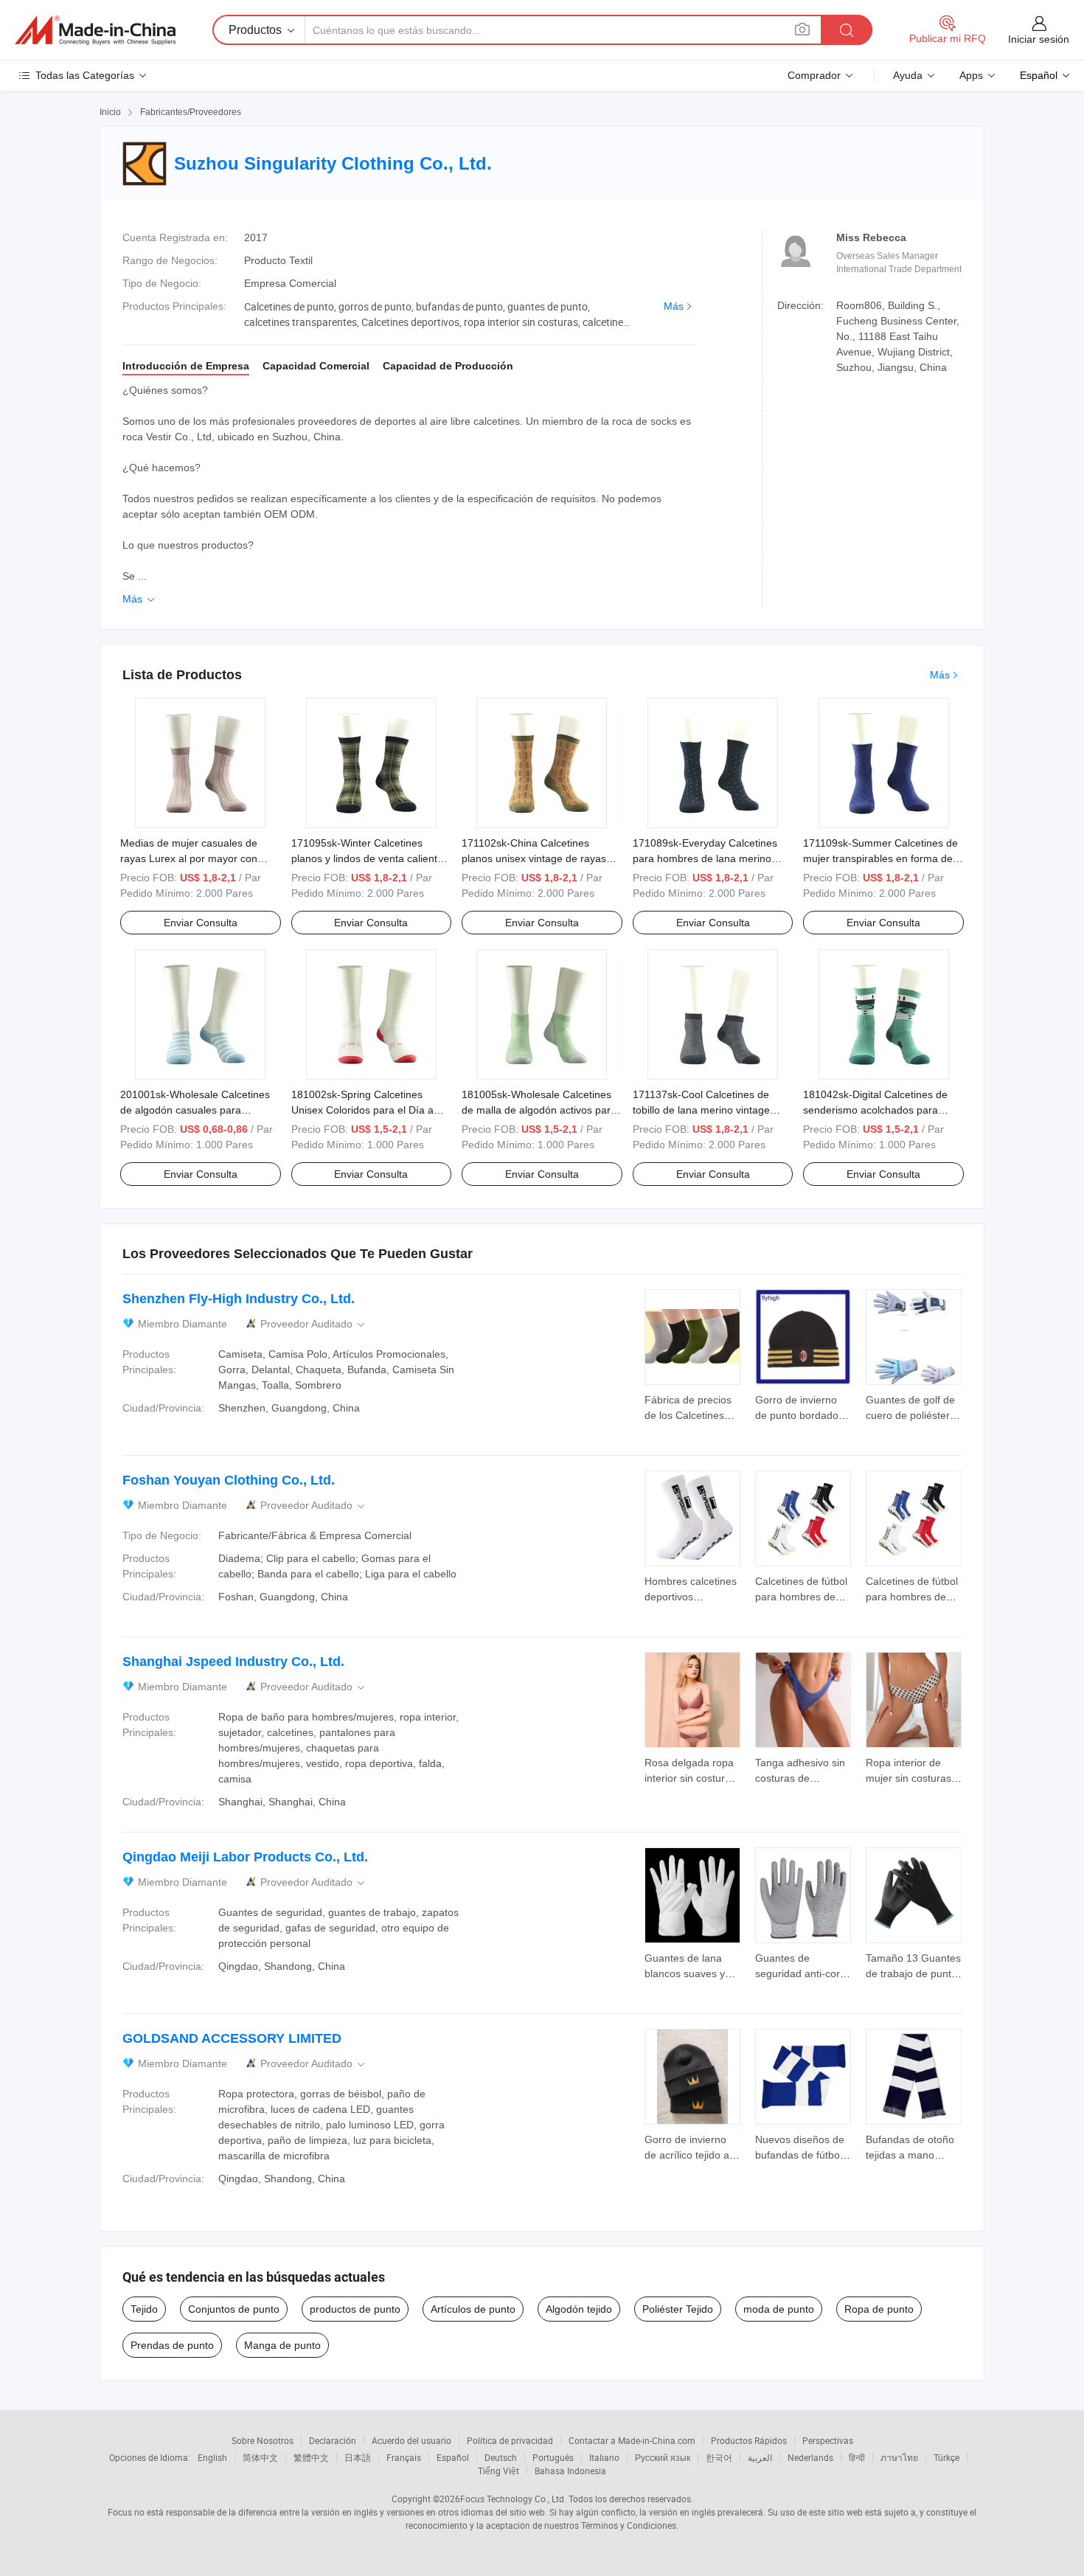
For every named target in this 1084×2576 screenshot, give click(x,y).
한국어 (719, 2457)
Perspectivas (828, 2440)
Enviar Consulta (201, 923)
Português (553, 2457)
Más (674, 306)
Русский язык (663, 2457)
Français (404, 2457)
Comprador (814, 75)
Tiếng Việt (498, 2471)
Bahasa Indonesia (570, 2471)
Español (453, 2457)
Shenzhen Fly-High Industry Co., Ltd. (239, 1299)
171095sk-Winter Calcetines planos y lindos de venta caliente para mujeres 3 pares (367, 858)
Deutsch (501, 2457)
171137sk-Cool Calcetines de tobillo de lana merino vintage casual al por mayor (701, 1110)
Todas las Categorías (85, 75)
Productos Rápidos (749, 2440)
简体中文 (260, 2457)
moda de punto (779, 2309)
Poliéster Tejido (678, 2309)
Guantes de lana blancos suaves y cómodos (685, 1973)
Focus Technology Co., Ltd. (513, 2499)
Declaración (333, 2440)
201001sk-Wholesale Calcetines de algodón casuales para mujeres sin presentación (195, 1110)
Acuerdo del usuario (411, 2440)
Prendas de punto (172, 2345)
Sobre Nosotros (263, 2440)
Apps (971, 75)
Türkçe (946, 2457)
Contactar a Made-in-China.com (632, 2440)
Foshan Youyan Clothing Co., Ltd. (229, 1480)
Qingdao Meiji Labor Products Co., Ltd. (245, 1857)
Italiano (604, 2457)
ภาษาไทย (899, 2457)
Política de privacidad (510, 2440)
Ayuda (908, 75)
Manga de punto (282, 2345)
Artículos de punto (473, 2309)
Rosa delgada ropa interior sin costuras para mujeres (690, 1778)
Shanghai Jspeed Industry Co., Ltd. (233, 1662)
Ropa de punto (879, 2309)
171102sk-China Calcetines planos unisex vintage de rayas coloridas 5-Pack (534, 858)
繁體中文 (311, 2457)
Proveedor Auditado (314, 1324)
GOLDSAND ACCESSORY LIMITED (232, 2038)
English (212, 2457)
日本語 (358, 2457)
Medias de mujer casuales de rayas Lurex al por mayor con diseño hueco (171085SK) (189, 858)
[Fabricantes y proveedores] (95, 30)
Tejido (144, 2309)
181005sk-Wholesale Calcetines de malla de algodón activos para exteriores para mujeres (539, 1110)
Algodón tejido (579, 2309)
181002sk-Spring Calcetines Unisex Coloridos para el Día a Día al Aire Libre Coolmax (362, 1110)
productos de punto (355, 2309)
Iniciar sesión (1039, 39)
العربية (760, 2457)
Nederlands (810, 2457)
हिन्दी (857, 2457)
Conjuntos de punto (234, 2309)
